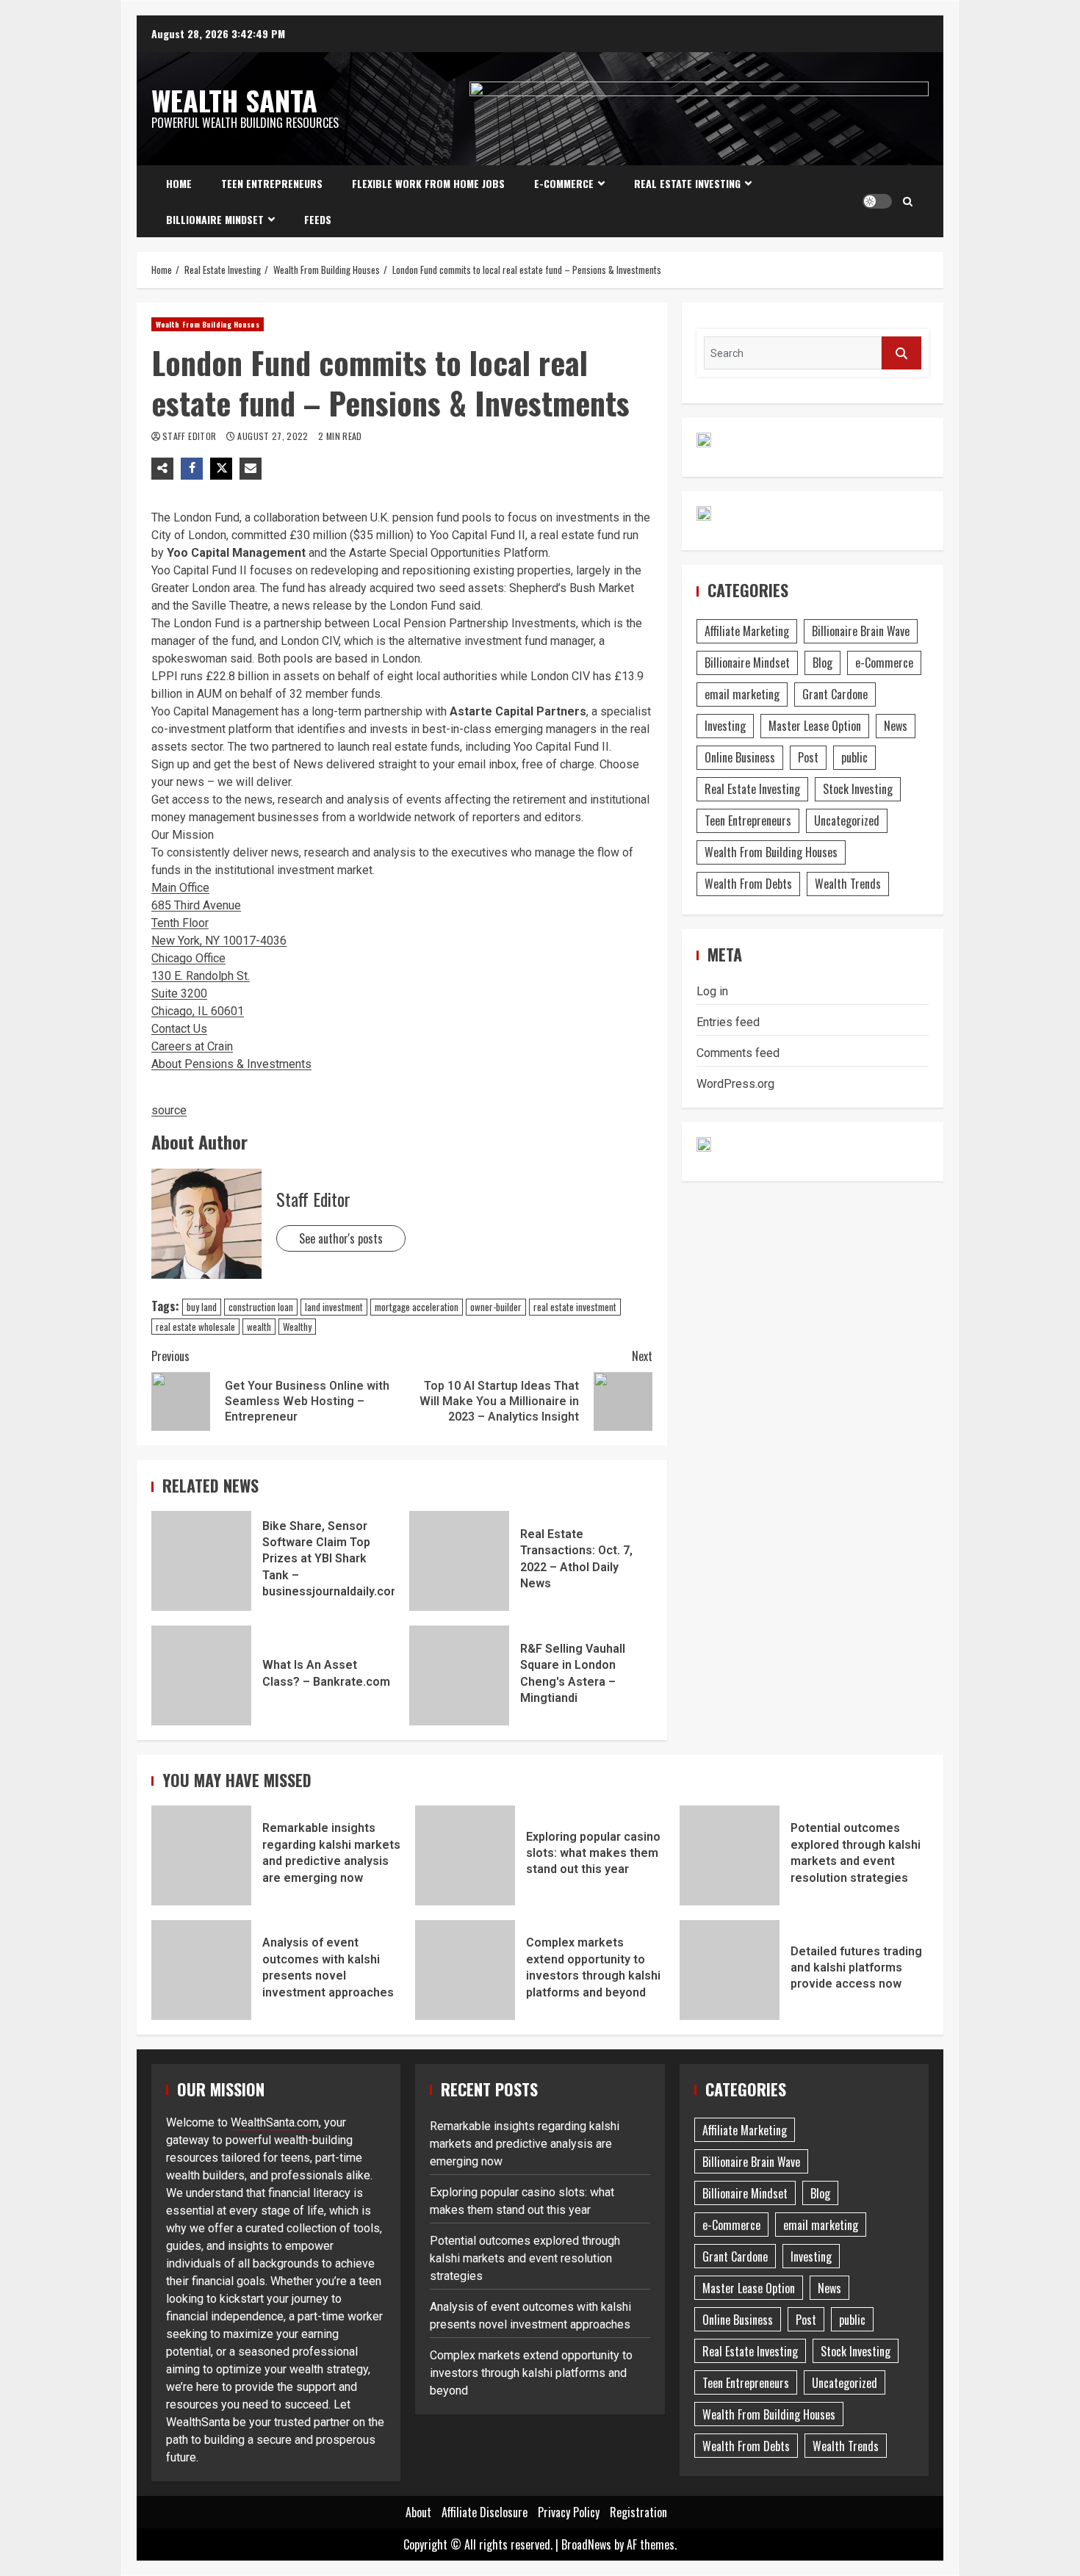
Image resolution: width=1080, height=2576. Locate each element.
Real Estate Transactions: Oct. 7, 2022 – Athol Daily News (459, 1561)
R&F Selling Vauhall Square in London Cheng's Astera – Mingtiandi (459, 1675)
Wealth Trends (848, 884)
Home (179, 183)
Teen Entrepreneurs (272, 183)
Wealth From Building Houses (208, 324)
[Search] (908, 201)
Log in (712, 991)
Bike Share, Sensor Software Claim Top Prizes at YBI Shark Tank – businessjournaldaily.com (201, 1561)
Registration (638, 2512)
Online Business (740, 757)
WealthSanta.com (275, 2122)
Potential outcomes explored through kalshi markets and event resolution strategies (730, 1855)
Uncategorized (847, 820)
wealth (259, 1327)
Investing (725, 726)
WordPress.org (735, 1084)
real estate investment (575, 1307)
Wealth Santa (234, 100)
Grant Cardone (835, 694)
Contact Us (179, 1029)
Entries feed (728, 1022)
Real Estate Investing (687, 183)
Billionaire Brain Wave (861, 631)
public (854, 757)
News (896, 726)
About (418, 2512)
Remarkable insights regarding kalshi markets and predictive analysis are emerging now (201, 1855)
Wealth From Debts (748, 884)
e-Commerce (564, 183)
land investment (334, 1307)
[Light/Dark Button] (877, 201)
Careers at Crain (192, 1046)
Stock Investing (858, 789)
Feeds (318, 219)
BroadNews (586, 2544)
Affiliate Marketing (747, 631)
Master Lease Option (815, 726)
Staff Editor (191, 436)
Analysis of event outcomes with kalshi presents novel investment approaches (201, 1970)
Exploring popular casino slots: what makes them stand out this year (465, 1855)
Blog (822, 663)
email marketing (742, 694)
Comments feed (738, 1053)
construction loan (261, 1307)
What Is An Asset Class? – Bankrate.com (201, 1675)
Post (808, 757)
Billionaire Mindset (215, 219)
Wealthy (297, 1327)
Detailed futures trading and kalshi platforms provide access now (730, 1970)
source (169, 1110)
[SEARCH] (901, 353)
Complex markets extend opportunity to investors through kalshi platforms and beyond (465, 1970)
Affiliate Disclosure (485, 2512)
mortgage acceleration (417, 1307)
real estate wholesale (195, 1327)
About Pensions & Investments (231, 1064)
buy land (202, 1307)
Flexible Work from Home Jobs (428, 183)
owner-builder (496, 1307)
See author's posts (341, 1238)
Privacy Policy (569, 2512)
